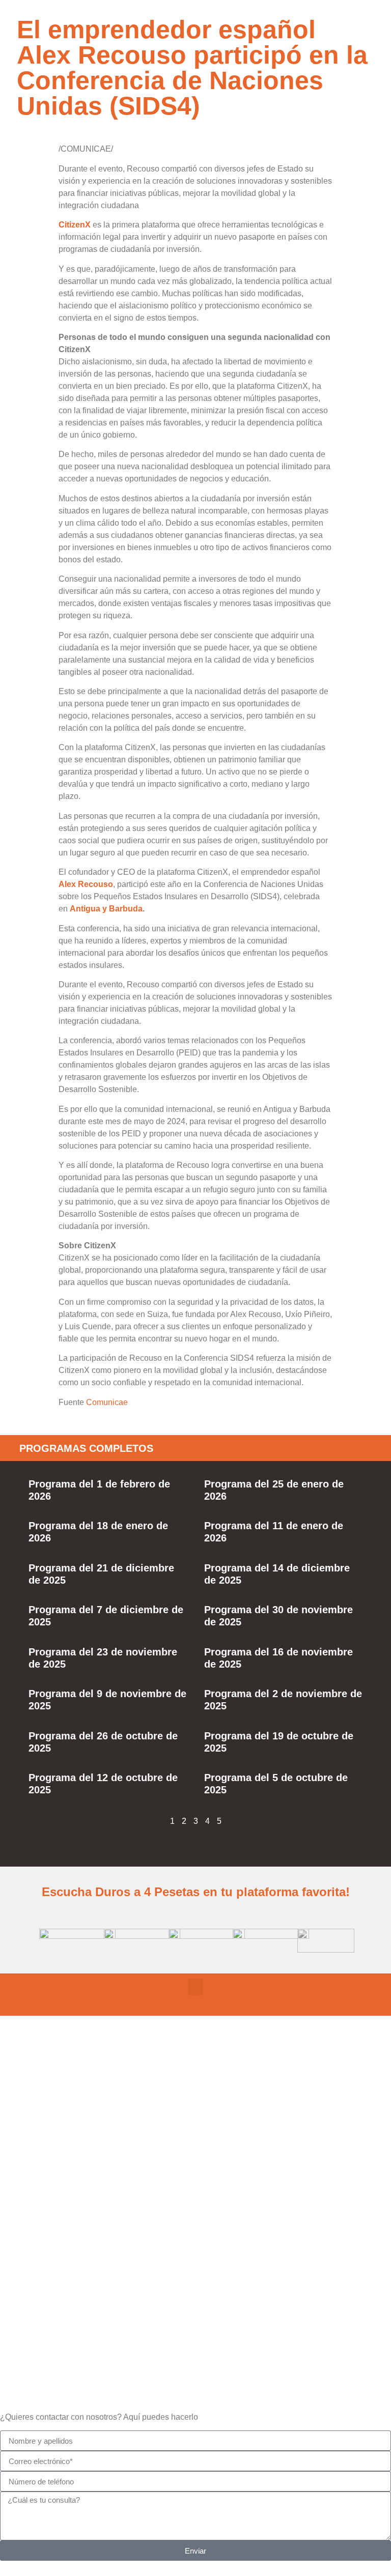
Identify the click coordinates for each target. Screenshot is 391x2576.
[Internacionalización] (195, 2303)
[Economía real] (195, 2085)
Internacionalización (195, 2336)
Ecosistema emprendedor (195, 2191)
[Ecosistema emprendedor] (195, 2158)
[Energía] (195, 2230)
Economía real (195, 2118)
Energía (195, 2263)
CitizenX (75, 225)
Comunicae (107, 1402)
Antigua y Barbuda (106, 909)
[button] (195, 1987)
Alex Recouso (86, 884)
